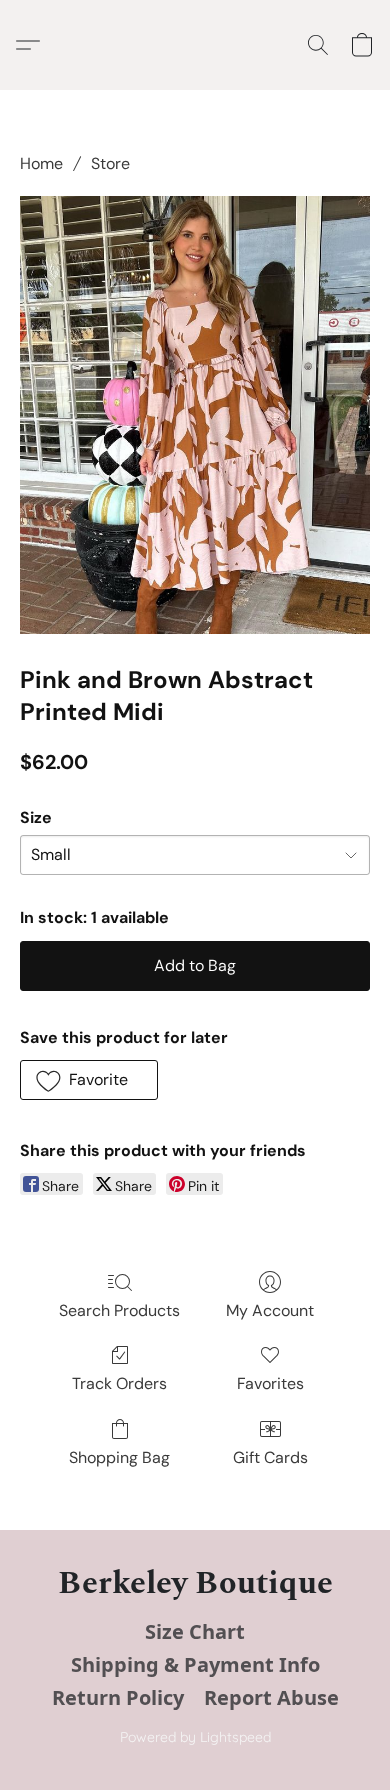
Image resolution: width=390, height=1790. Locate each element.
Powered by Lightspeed (195, 1737)
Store (110, 163)
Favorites (270, 1383)
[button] (33, 45)
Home (41, 163)
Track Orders (119, 1383)
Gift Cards (270, 1457)
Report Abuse (271, 1697)
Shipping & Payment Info (195, 1664)
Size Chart (195, 1631)
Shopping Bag (119, 1457)
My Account (270, 1310)
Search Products (119, 1310)
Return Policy (118, 1697)
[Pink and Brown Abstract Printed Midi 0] (195, 415)
